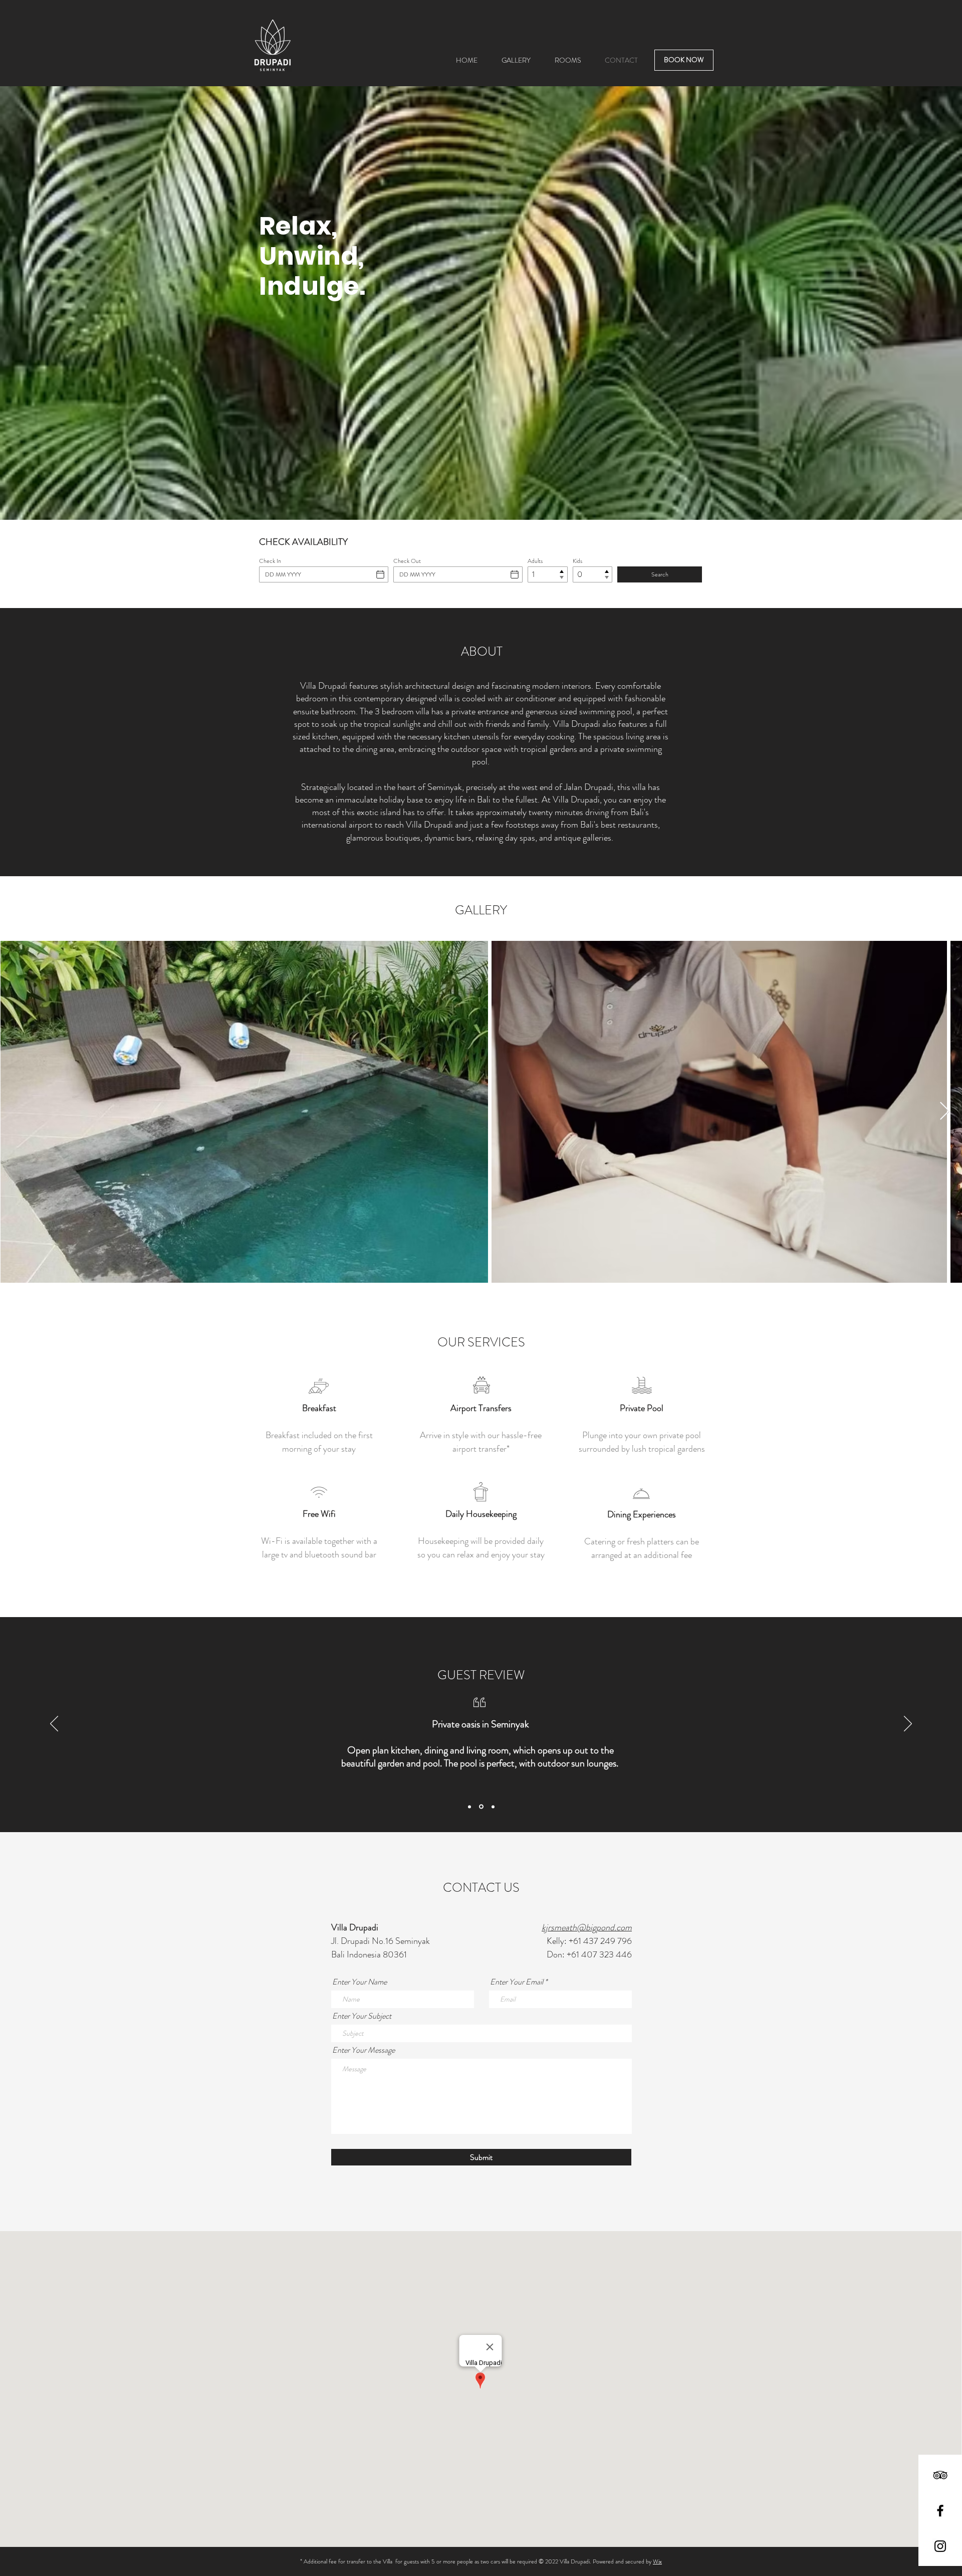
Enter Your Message (364, 2050)
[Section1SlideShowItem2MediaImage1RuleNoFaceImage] (481, 1807)
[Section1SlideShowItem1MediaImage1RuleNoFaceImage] (469, 1807)
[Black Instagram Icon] (940, 2546)
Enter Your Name (359, 1982)
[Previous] (54, 1724)
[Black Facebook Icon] (940, 2511)
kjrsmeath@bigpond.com (587, 1927)
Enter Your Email (517, 1982)
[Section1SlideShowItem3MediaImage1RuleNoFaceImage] (493, 1807)
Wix (657, 2561)
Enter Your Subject (362, 2016)
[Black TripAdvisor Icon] (940, 2475)
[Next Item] (945, 1112)
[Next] (908, 1724)
